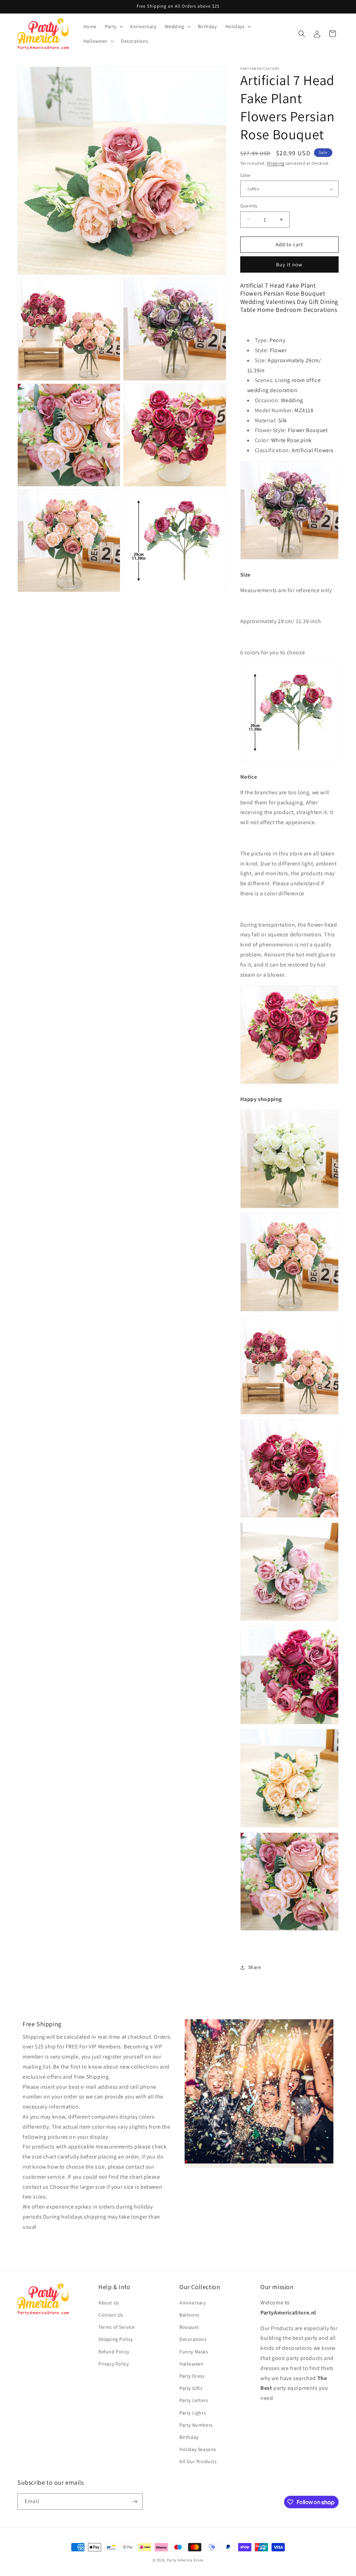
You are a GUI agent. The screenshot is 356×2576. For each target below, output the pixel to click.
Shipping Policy (116, 2339)
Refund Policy (114, 2352)
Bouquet (189, 2327)
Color (245, 175)
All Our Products (198, 2461)
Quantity (249, 206)
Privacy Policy (114, 2364)
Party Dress (192, 2376)
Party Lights (193, 2413)
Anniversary (193, 2303)
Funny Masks (194, 2352)
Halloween (191, 2364)
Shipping (276, 163)
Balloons (189, 2315)
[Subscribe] (135, 2502)
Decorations (193, 2339)
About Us (109, 2303)
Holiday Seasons (198, 2449)
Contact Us (111, 2315)
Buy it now (289, 264)
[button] (113, 26)
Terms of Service (117, 2327)
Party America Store (185, 2560)
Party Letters (194, 2400)
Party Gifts (191, 2388)
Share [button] (255, 1967)
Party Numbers (196, 2425)
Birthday (189, 2437)
